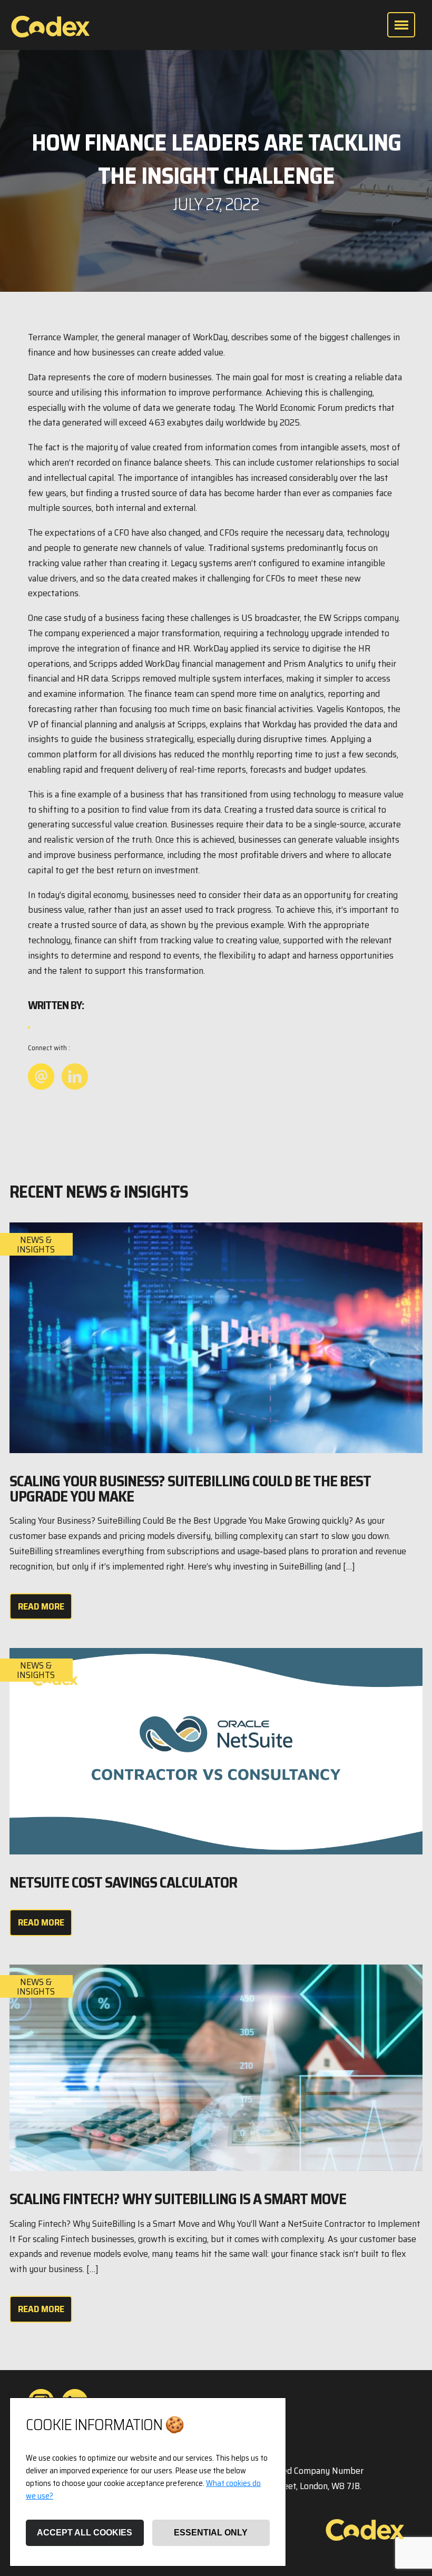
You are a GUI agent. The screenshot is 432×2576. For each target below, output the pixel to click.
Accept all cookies (85, 2533)
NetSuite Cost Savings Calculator (123, 1882)
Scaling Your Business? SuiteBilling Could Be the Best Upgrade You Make (190, 1489)
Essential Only (211, 2533)
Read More (41, 1606)
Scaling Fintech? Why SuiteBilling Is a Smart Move (178, 2199)
